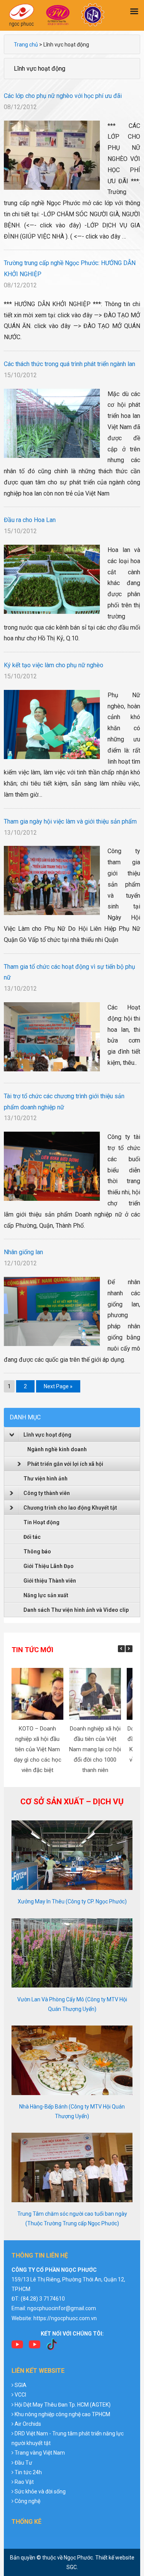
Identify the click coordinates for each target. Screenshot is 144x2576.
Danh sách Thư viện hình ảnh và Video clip (76, 1610)
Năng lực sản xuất (46, 1595)
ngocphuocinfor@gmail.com (62, 2308)
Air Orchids (28, 2424)
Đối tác (32, 1537)
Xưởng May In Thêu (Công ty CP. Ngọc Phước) (72, 1901)
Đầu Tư (23, 2463)
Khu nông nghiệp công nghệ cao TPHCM (62, 2414)
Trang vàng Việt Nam (40, 2453)
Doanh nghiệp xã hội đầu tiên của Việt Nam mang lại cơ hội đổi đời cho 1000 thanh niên (95, 1749)
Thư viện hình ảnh (46, 1479)
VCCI (20, 2395)
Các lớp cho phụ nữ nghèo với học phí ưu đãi (63, 96)
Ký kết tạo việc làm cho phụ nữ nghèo (54, 665)
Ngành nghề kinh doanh (57, 1449)
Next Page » (58, 1387)
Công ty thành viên (47, 1493)
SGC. (72, 2567)
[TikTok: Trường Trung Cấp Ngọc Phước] (52, 2347)
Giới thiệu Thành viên (50, 1581)
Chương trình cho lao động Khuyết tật (70, 1508)
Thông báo (37, 1552)
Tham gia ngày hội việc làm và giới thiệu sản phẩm (70, 821)
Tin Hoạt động (41, 1522)
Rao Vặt (24, 2482)
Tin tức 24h (28, 2472)
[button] (129, 1649)
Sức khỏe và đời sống (40, 2491)
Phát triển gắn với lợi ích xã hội (65, 1464)
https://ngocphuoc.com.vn (65, 2318)
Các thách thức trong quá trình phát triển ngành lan (70, 364)
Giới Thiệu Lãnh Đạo (49, 1566)
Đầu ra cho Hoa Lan (30, 520)
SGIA (21, 2385)
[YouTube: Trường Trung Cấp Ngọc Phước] (17, 2347)
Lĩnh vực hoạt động (47, 1435)
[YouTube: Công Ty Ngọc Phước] (35, 2347)
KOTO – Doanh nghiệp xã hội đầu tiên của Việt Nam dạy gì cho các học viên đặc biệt (38, 1749)
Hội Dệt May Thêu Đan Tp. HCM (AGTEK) (63, 2405)
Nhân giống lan (23, 1252)
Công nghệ (27, 2501)
